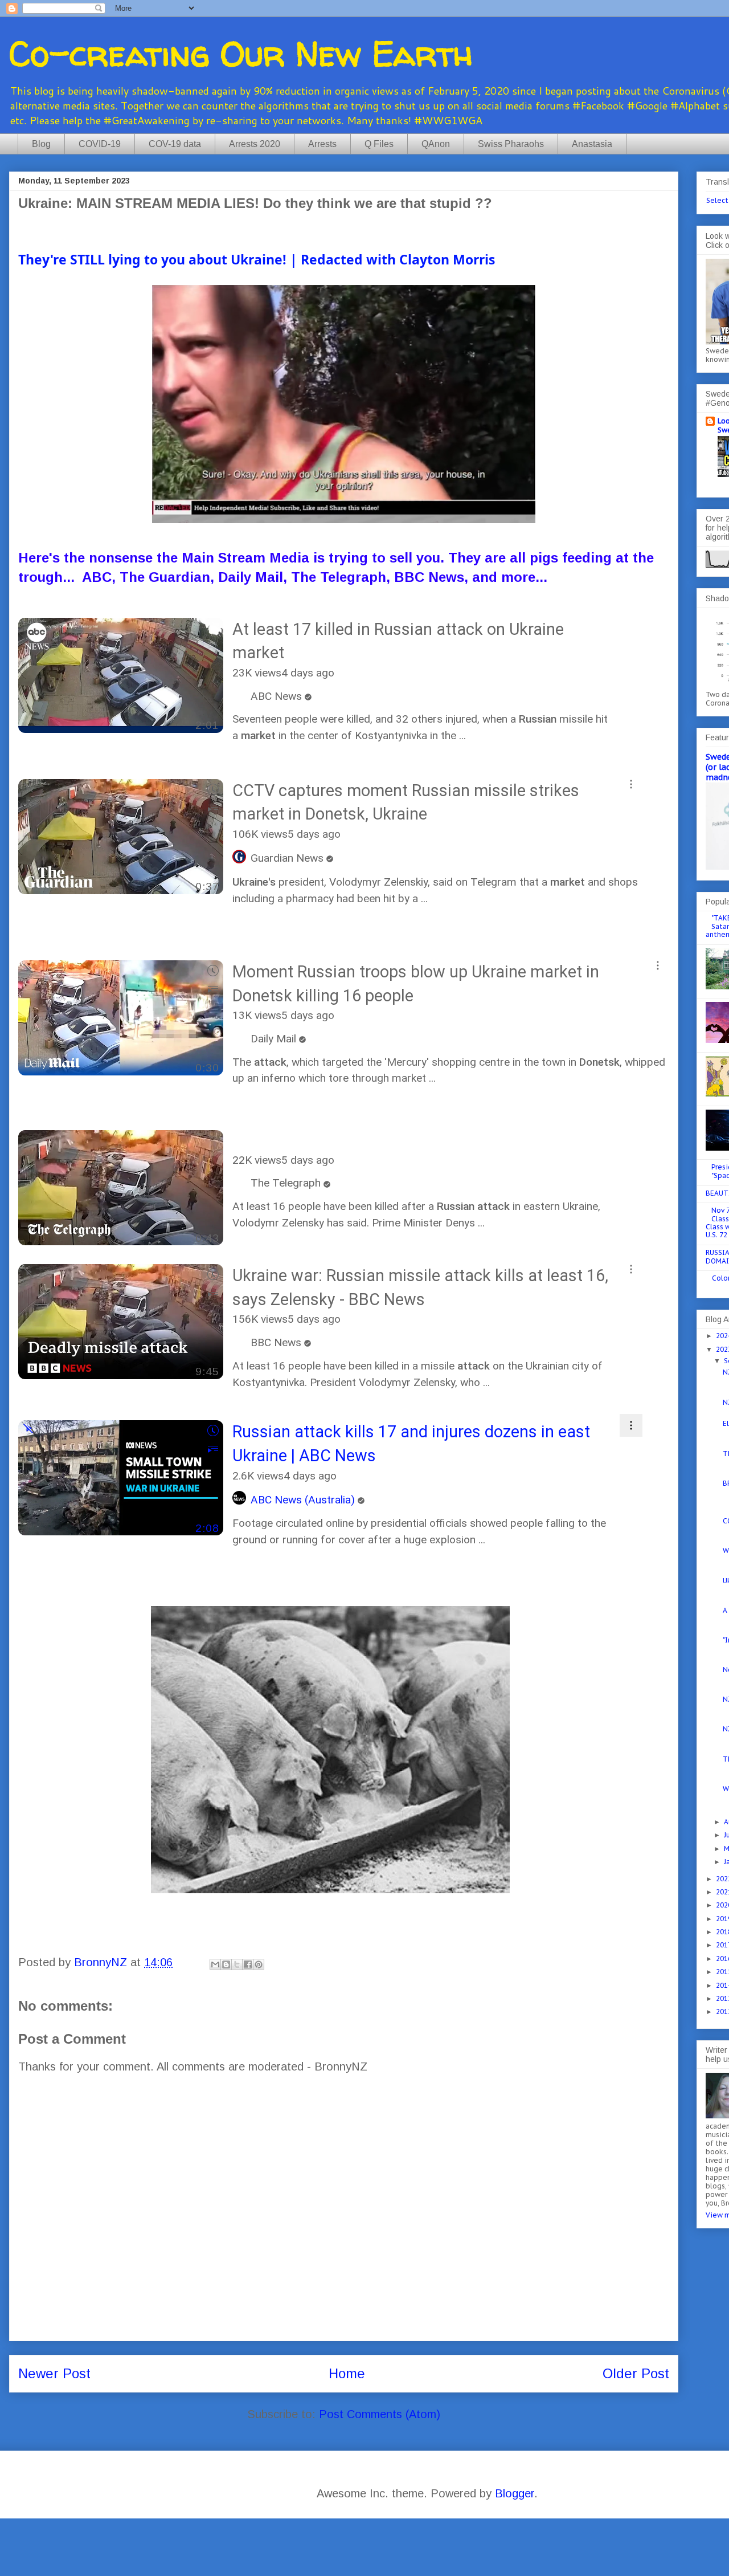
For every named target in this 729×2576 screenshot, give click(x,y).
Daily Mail (273, 1039)
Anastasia (592, 144)
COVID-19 (100, 144)
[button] (213, 789)
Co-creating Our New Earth (241, 54)
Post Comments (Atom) (380, 2414)
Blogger (515, 2493)
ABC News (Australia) (303, 1500)
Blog (41, 144)
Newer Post (54, 2373)
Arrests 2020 (255, 144)
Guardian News (287, 858)
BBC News (276, 1342)
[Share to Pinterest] (259, 1964)
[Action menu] (631, 623)
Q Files (379, 144)
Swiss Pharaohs (511, 144)
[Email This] (215, 1964)
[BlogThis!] (226, 1964)
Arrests (322, 144)
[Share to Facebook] (248, 1964)
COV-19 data (175, 144)
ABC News (276, 696)
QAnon (436, 144)
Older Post (636, 2373)
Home (347, 2373)
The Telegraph (286, 1183)
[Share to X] (237, 1964)
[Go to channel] (241, 696)
